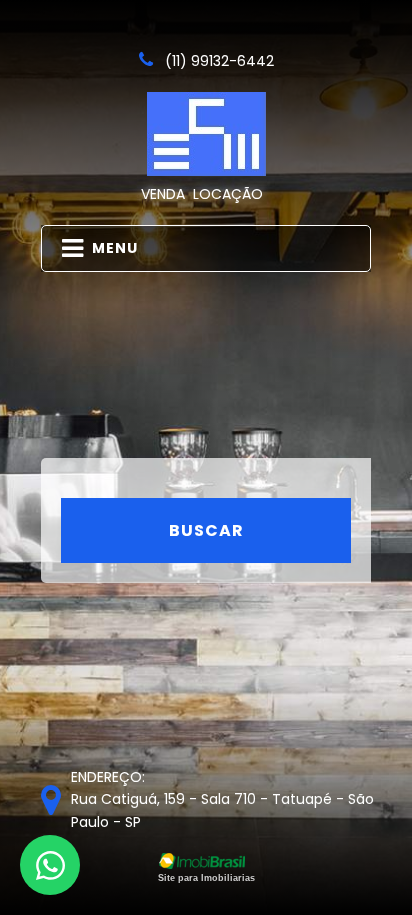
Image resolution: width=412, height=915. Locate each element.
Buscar (206, 530)
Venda (163, 194)
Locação (228, 194)
